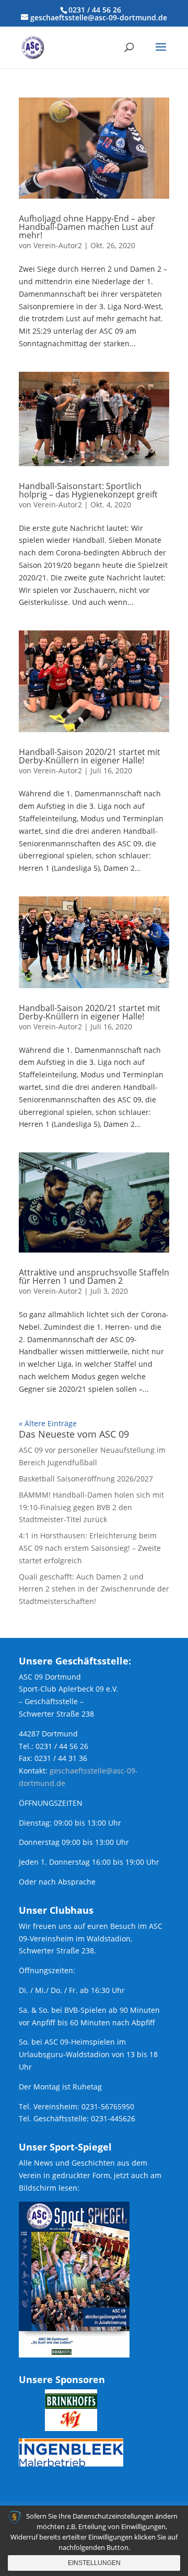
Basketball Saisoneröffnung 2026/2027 (86, 1479)
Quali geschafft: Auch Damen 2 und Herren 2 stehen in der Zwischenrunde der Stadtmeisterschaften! (94, 1589)
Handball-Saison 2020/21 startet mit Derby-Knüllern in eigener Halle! (90, 756)
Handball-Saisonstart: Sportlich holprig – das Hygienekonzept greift (88, 490)
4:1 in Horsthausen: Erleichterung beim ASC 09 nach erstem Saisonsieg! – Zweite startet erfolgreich (90, 1548)
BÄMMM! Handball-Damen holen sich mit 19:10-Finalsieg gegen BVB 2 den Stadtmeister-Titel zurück (91, 1507)
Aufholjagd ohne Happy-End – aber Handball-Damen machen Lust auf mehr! (87, 227)
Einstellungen (94, 2563)
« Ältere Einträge (48, 1423)
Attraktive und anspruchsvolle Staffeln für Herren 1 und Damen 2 (94, 1277)
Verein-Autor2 (58, 245)
